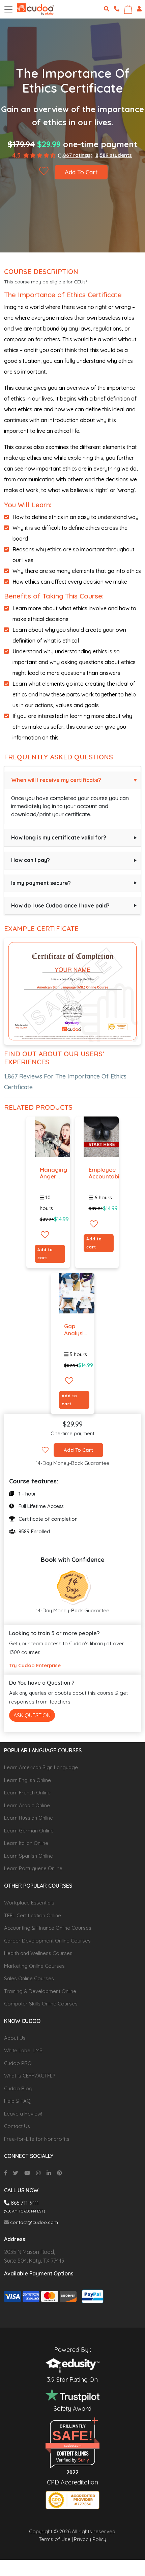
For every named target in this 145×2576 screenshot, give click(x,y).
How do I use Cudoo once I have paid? (60, 905)
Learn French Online (27, 1793)
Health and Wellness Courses (38, 1953)
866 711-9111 (24, 2203)
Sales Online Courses (29, 1978)
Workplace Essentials (29, 1903)
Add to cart (45, 1254)
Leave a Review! (23, 2114)
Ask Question (32, 1715)
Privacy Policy (90, 2539)
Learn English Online (27, 1780)
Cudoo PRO (18, 2063)
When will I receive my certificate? (56, 780)
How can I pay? (31, 860)
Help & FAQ (17, 2101)
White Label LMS (23, 2050)
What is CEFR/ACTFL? (30, 2076)
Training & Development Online (40, 1991)
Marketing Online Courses (34, 1966)
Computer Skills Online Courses (41, 2004)
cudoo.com (73, 2446)
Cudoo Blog (18, 2088)
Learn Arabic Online (27, 1805)
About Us (15, 2038)
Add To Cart (81, 172)
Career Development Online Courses (47, 1941)
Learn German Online (29, 1831)
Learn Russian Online (28, 1818)
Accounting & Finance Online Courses (48, 1928)
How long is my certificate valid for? (59, 837)
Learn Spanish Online (28, 1856)
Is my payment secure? (41, 883)
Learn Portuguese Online (33, 1868)
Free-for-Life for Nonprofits (37, 2139)
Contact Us (17, 2126)
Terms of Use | (56, 2539)
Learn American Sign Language (41, 1767)
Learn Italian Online (26, 1843)
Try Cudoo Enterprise (35, 1665)
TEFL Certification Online (33, 1915)
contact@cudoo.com (33, 2222)
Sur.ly (83, 2460)
